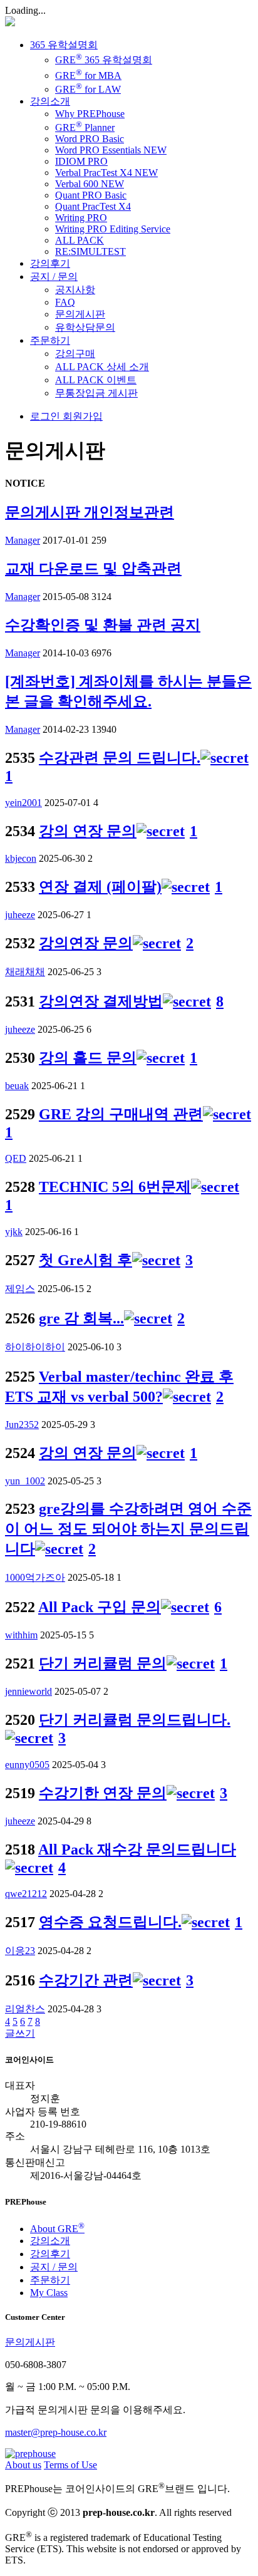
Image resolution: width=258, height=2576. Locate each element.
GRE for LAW (88, 89)
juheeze (20, 915)
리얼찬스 (25, 2009)
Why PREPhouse (90, 114)
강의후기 (50, 263)
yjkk (14, 1232)
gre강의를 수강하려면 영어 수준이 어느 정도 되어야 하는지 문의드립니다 (128, 1529)
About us (23, 2465)
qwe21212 (26, 1894)
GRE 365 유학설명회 (104, 60)
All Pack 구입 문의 (100, 1607)
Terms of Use (70, 2465)
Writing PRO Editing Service (113, 229)
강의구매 (75, 354)
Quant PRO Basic (91, 195)
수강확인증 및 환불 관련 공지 (103, 625)
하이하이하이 (35, 1347)
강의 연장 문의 (88, 831)
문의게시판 (80, 314)
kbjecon (21, 858)
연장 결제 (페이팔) (100, 887)
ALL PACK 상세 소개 (102, 367)
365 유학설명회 (64, 45)
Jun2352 (22, 1425)
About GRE (57, 2229)
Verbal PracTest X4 (106, 173)
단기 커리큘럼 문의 (103, 1663)
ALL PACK (80, 240)
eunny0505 (27, 1765)
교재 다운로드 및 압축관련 (93, 569)
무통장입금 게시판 (96, 393)
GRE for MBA (88, 75)
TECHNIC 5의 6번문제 (115, 1187)
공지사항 (75, 290)
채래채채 (25, 972)
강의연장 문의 (86, 943)
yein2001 (23, 803)
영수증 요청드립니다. (110, 1922)
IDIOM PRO (81, 161)
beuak (17, 1086)
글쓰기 (20, 2033)
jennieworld (28, 1691)
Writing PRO (81, 218)
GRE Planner (85, 127)
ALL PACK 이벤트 (96, 380)
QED (16, 1158)
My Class (49, 2293)
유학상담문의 (85, 327)
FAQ (65, 302)
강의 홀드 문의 (88, 1058)
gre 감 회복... (81, 1318)
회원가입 (81, 416)
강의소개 (50, 101)
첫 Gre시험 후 (85, 1260)
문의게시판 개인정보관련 (90, 512)
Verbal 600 (90, 184)
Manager (23, 540)
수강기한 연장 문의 (103, 1793)
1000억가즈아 (35, 1577)
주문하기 (50, 340)
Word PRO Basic (90, 139)
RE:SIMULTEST (90, 251)
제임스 (20, 1289)
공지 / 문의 (54, 277)
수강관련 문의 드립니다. (120, 758)
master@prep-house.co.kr (56, 2432)
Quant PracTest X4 (93, 206)
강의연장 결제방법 (101, 1001)
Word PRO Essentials (111, 150)
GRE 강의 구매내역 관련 (121, 1114)
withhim (21, 1635)
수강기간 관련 (86, 1980)
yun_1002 (25, 1481)
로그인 (45, 416)
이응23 (20, 1951)
